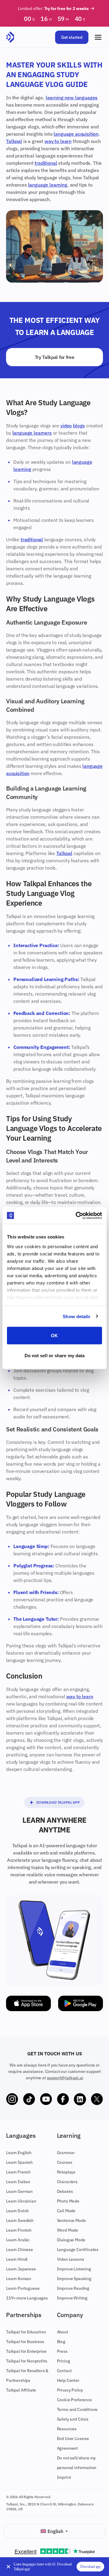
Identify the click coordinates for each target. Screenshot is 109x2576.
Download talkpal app (58, 1802)
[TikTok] (29, 2099)
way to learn (58, 141)
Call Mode (66, 2211)
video (66, 426)
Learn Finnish (19, 2230)
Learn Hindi (17, 2259)
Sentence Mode (71, 2220)
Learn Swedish (20, 2220)
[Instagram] (12, 2099)
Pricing (64, 2361)
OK (54, 1336)
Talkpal (14, 141)
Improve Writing (72, 2298)
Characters (67, 2182)
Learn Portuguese (23, 2288)
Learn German (19, 2191)
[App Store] (28, 2003)
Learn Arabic (18, 2240)
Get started (72, 37)
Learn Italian (18, 2182)
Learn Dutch (17, 2211)
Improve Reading (73, 2288)
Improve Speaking (74, 2279)
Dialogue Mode (71, 2240)
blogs (79, 426)
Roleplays (66, 2172)
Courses (65, 2162)
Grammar (66, 2153)
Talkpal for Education (26, 2332)
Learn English (19, 2153)
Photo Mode (68, 2201)
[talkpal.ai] (10, 37)
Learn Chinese (20, 2249)
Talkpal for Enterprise (26, 2351)
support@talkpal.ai (65, 2078)
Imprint (64, 2477)
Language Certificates (78, 2249)
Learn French (18, 2172)
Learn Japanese (21, 2269)
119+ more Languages (27, 2298)
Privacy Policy (70, 2390)
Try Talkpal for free (55, 357)
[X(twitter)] (97, 2099)
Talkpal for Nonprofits (26, 2361)
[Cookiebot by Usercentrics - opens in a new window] (77, 1215)
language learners (32, 433)
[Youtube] (46, 2099)
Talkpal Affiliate (21, 2390)
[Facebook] (63, 2099)
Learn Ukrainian (21, 2201)
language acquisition (76, 134)
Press (62, 2351)
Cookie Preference (74, 2400)
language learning (48, 185)
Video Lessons (71, 2259)
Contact (64, 2371)
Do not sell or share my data (55, 1355)
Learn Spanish (19, 2162)
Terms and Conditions (77, 2409)
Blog (61, 2342)
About (63, 2332)
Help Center (68, 2380)
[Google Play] (81, 2003)
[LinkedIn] (80, 2099)
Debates (65, 2191)
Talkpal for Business (25, 2342)
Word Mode (68, 2230)
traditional (46, 163)
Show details (76, 1316)
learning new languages (72, 98)
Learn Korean (19, 2279)
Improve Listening (74, 2269)
